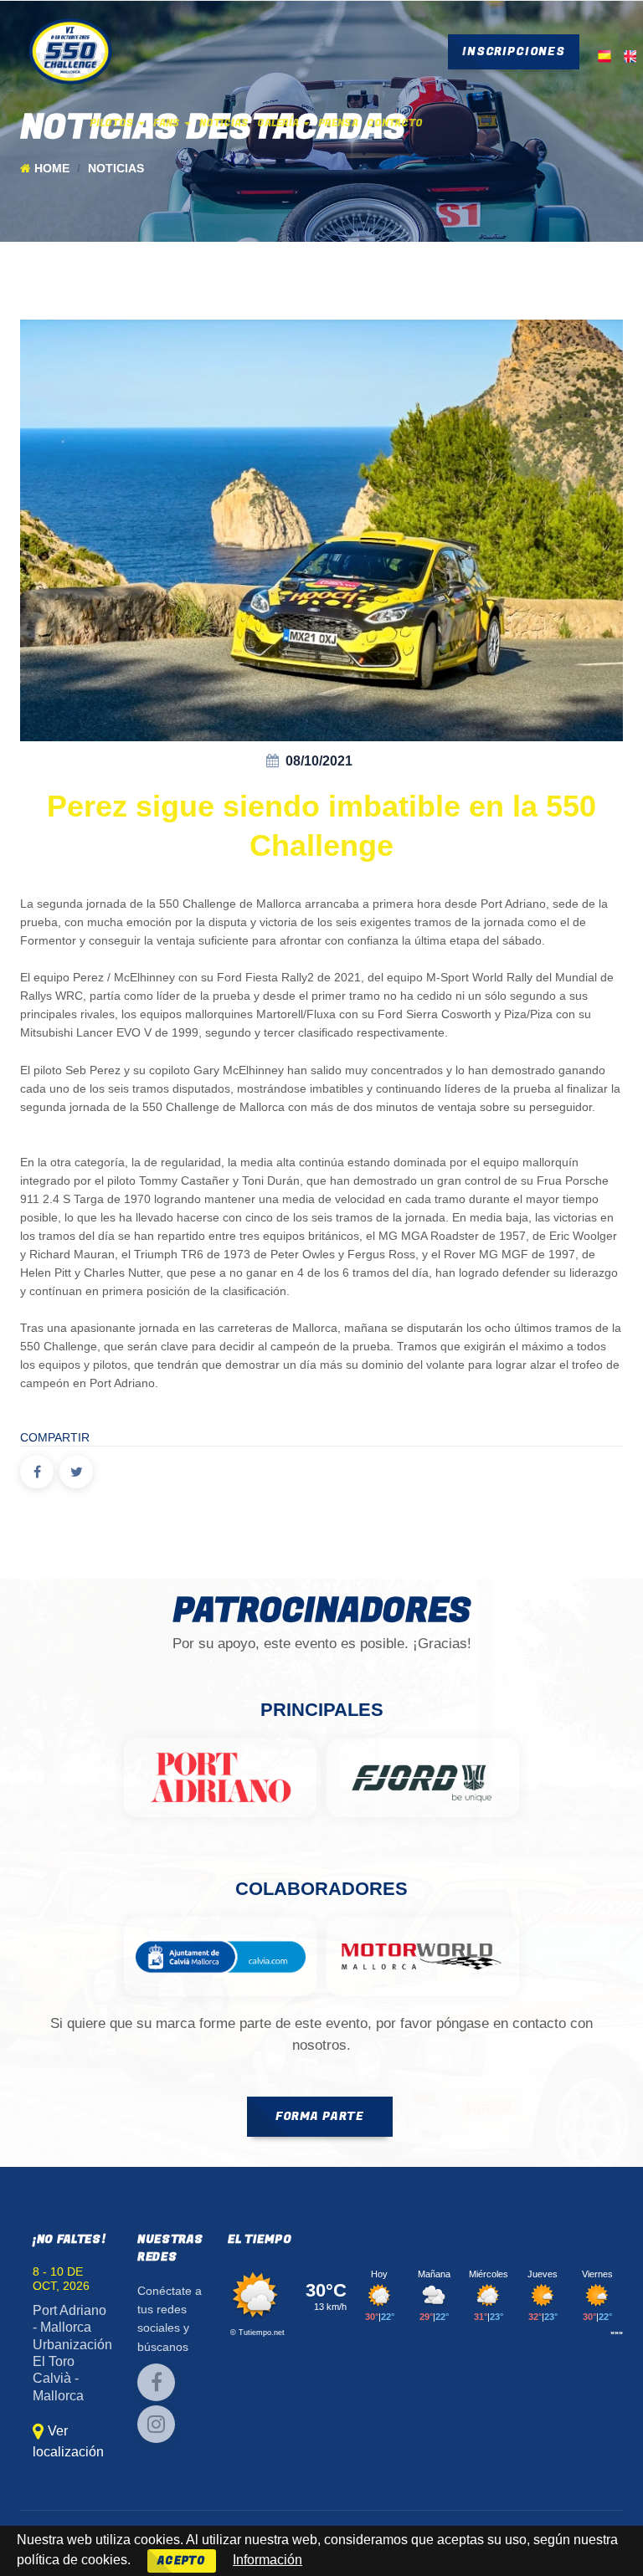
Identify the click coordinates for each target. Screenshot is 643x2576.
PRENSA (338, 123)
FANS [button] (168, 123)
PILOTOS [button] (113, 123)
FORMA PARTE (320, 2116)
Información (267, 2560)
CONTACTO (395, 123)
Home (52, 169)
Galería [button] (279, 123)
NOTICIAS (224, 123)
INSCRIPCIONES (514, 51)
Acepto (182, 2561)
